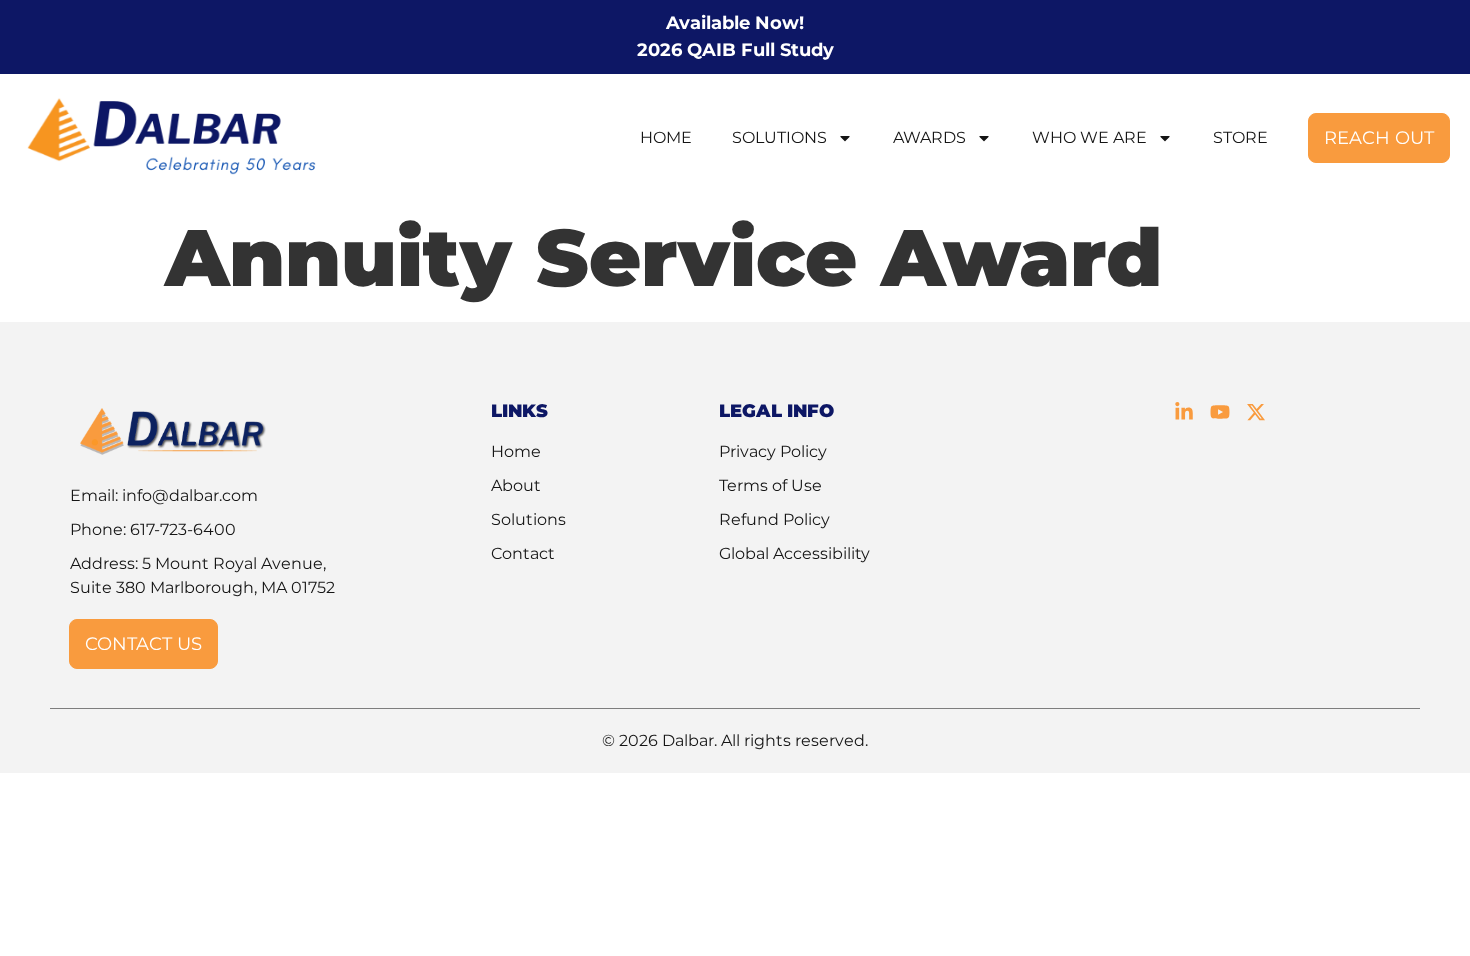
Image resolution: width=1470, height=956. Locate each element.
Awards (929, 137)
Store (1240, 137)
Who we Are (1089, 137)
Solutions (779, 137)
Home (666, 137)
